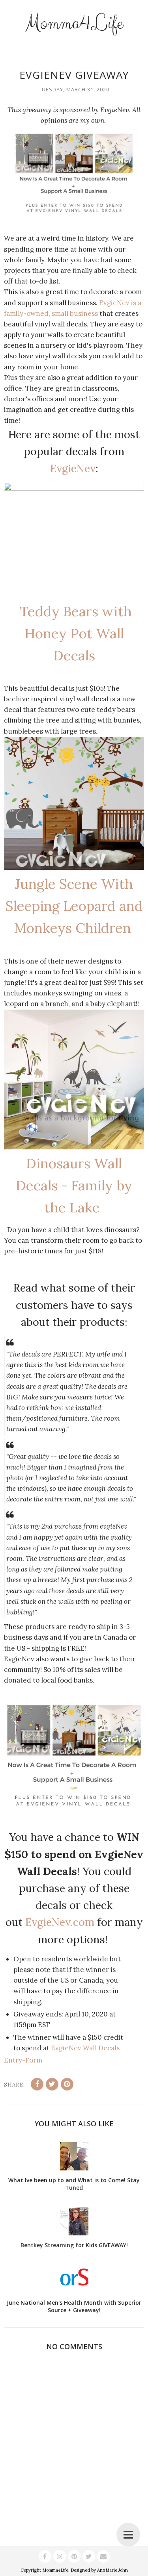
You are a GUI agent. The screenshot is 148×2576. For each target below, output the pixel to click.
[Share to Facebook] (37, 2084)
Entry (13, 2060)
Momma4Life (74, 23)
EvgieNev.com (60, 1922)
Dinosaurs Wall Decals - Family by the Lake (74, 1185)
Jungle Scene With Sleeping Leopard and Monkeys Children (74, 906)
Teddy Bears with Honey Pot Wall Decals (74, 633)
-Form (32, 2060)
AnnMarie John (112, 2570)
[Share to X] (52, 2084)
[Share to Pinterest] (67, 2084)
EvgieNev (73, 468)
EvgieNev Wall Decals (85, 2048)
